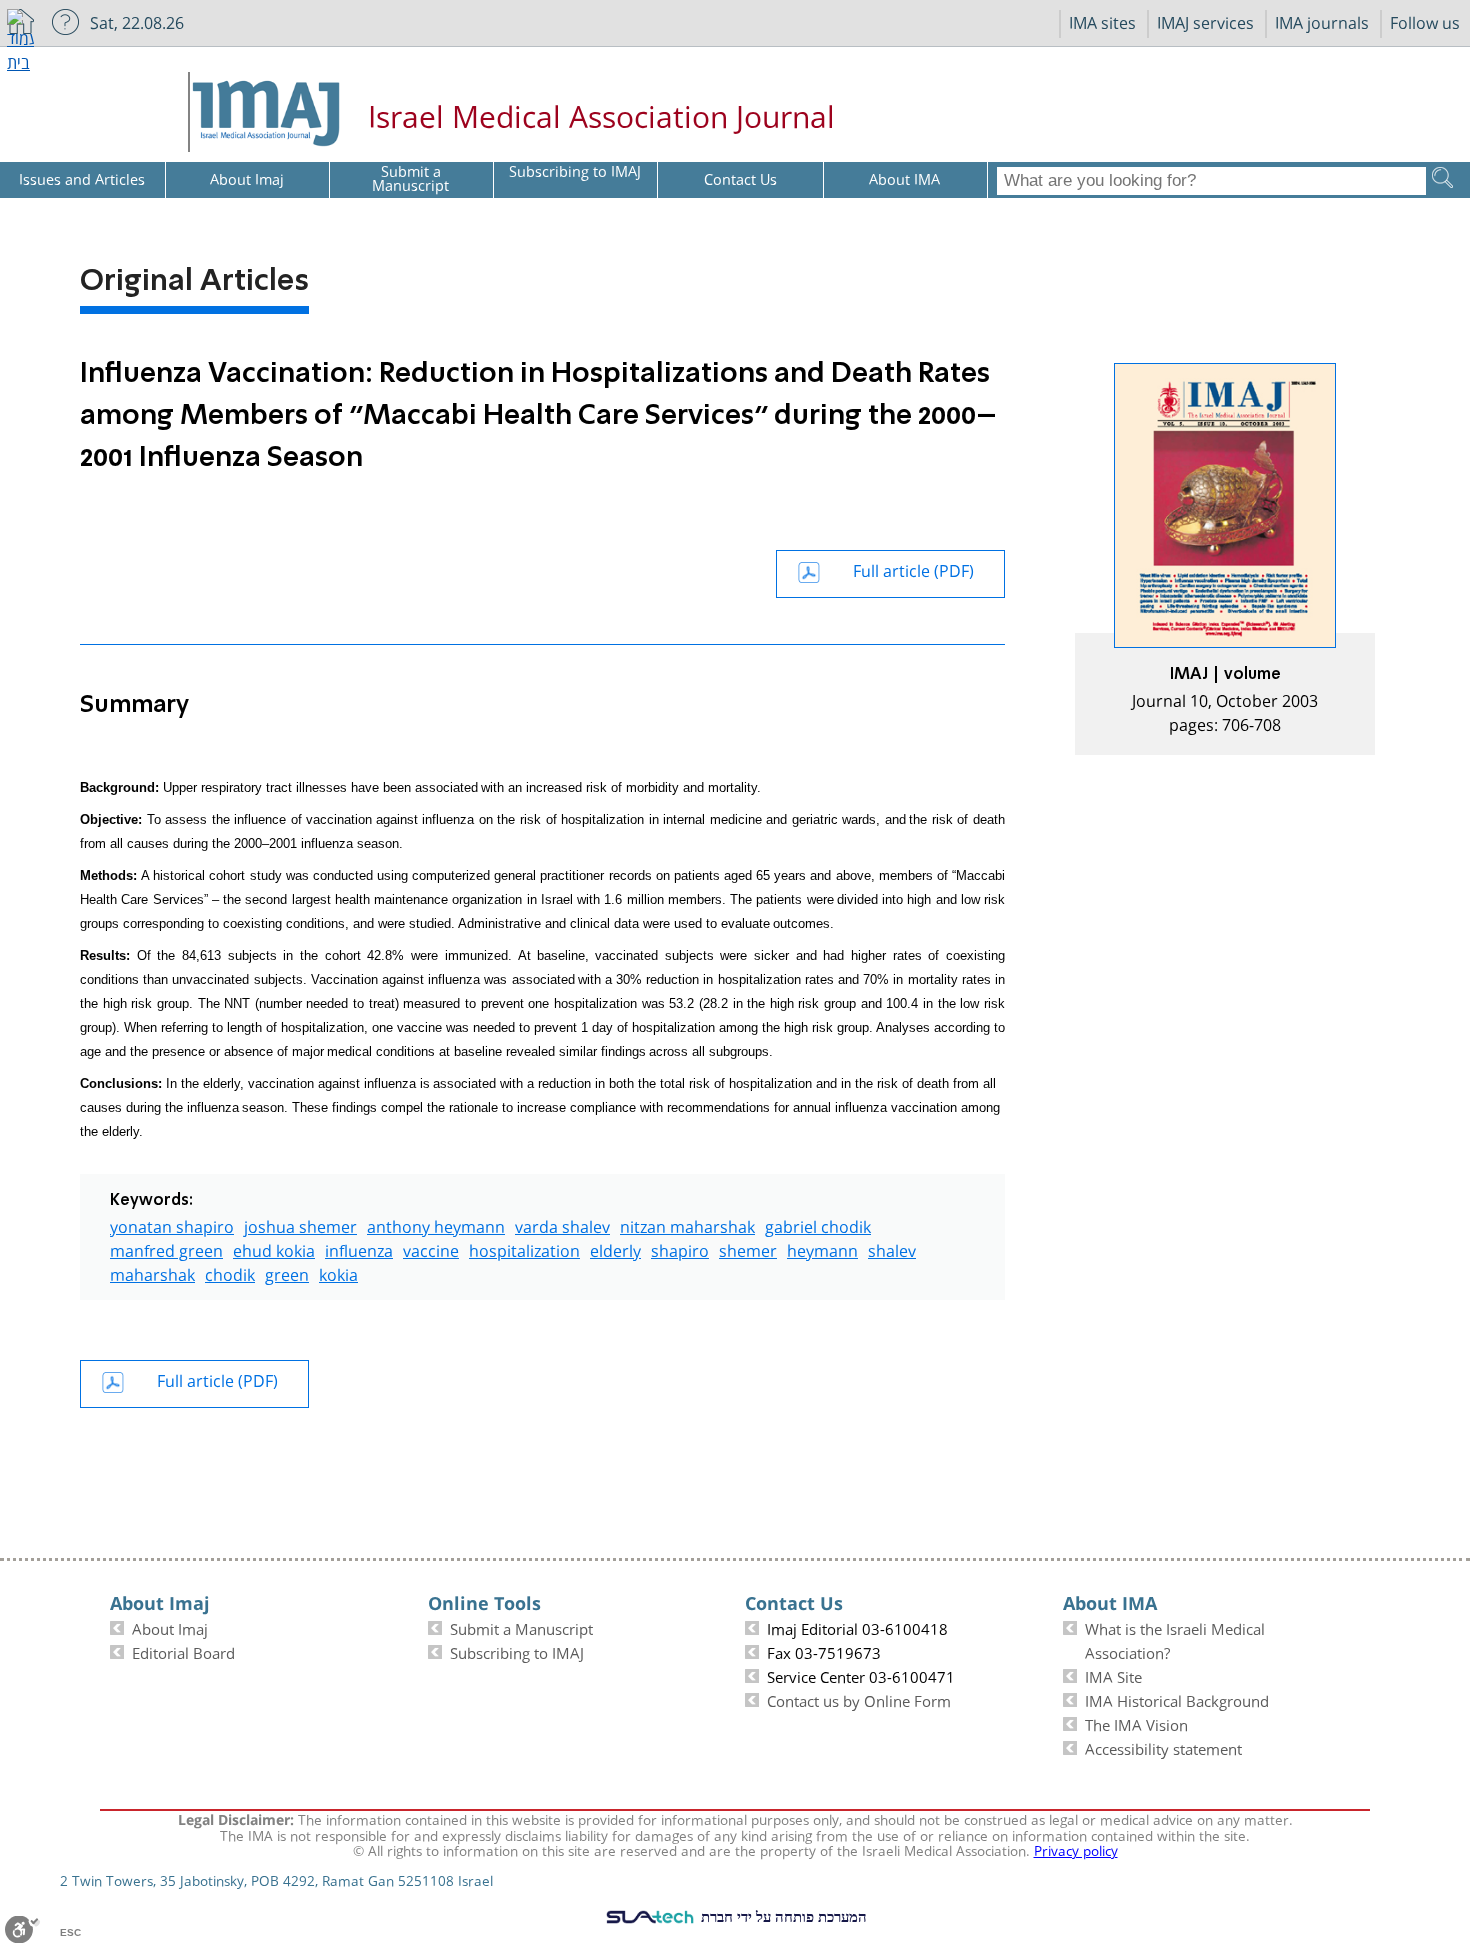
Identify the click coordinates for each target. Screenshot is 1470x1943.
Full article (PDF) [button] (913, 568)
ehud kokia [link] (274, 1248)
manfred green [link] (166, 1248)
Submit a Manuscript (521, 1627)
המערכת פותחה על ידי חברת (782, 1916)
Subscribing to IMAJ (517, 1651)
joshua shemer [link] (300, 1224)
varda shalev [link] (562, 1224)
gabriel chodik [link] (818, 1224)
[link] (1225, 559)
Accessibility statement (1163, 1747)
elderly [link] (615, 1248)
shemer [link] (748, 1248)
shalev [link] (892, 1248)
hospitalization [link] (524, 1248)
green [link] (287, 1272)
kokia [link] (338, 1272)
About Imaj (170, 1627)
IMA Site (1113, 1675)
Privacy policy (1076, 1849)
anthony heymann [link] (436, 1224)
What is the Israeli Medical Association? (1175, 1639)
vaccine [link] (431, 1248)
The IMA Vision (1136, 1723)
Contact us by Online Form (859, 1699)
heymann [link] (822, 1248)
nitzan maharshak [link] (687, 1224)
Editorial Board (183, 1651)
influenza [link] (359, 1248)
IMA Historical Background (1177, 1699)
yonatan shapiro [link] (172, 1224)
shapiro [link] (680, 1248)
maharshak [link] (152, 1272)
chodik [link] (230, 1272)
